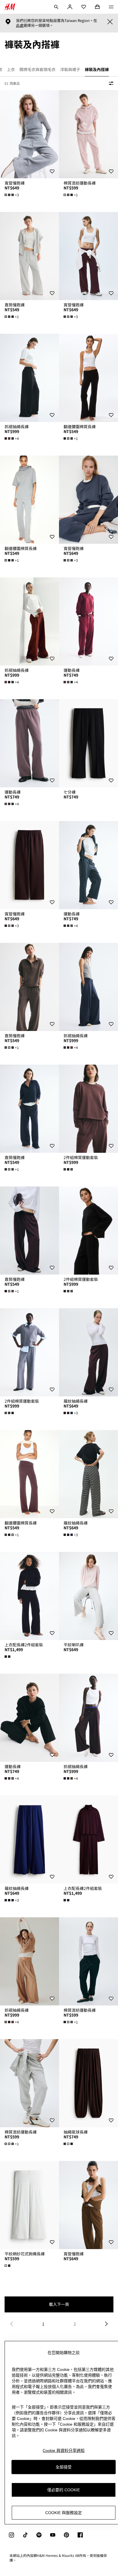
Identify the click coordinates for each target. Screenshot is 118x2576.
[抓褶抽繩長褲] (29, 378)
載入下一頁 (59, 2304)
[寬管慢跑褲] (29, 134)
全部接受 (64, 2467)
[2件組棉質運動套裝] (88, 1109)
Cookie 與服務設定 (64, 2513)
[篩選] (110, 83)
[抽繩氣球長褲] (88, 2083)
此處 (20, 25)
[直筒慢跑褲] (29, 256)
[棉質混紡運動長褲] (88, 134)
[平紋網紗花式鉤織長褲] (29, 2205)
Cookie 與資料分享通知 (64, 2450)
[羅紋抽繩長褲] (88, 1352)
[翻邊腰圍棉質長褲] (88, 378)
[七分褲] (88, 743)
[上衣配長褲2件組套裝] (29, 1596)
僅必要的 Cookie (64, 2490)
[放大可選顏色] (69, 1169)
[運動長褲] (88, 621)
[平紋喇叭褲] (88, 1596)
